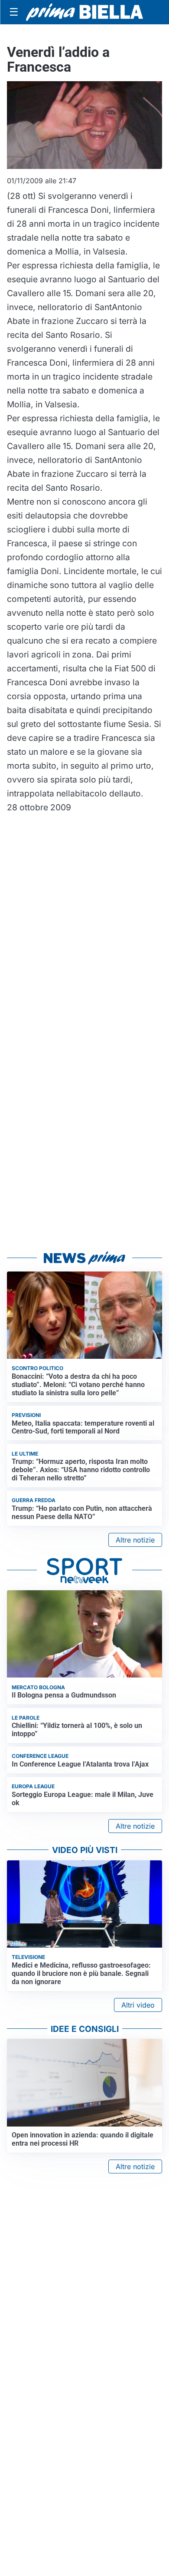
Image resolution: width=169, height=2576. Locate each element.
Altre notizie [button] (135, 1540)
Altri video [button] (138, 2005)
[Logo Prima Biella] (84, 12)
